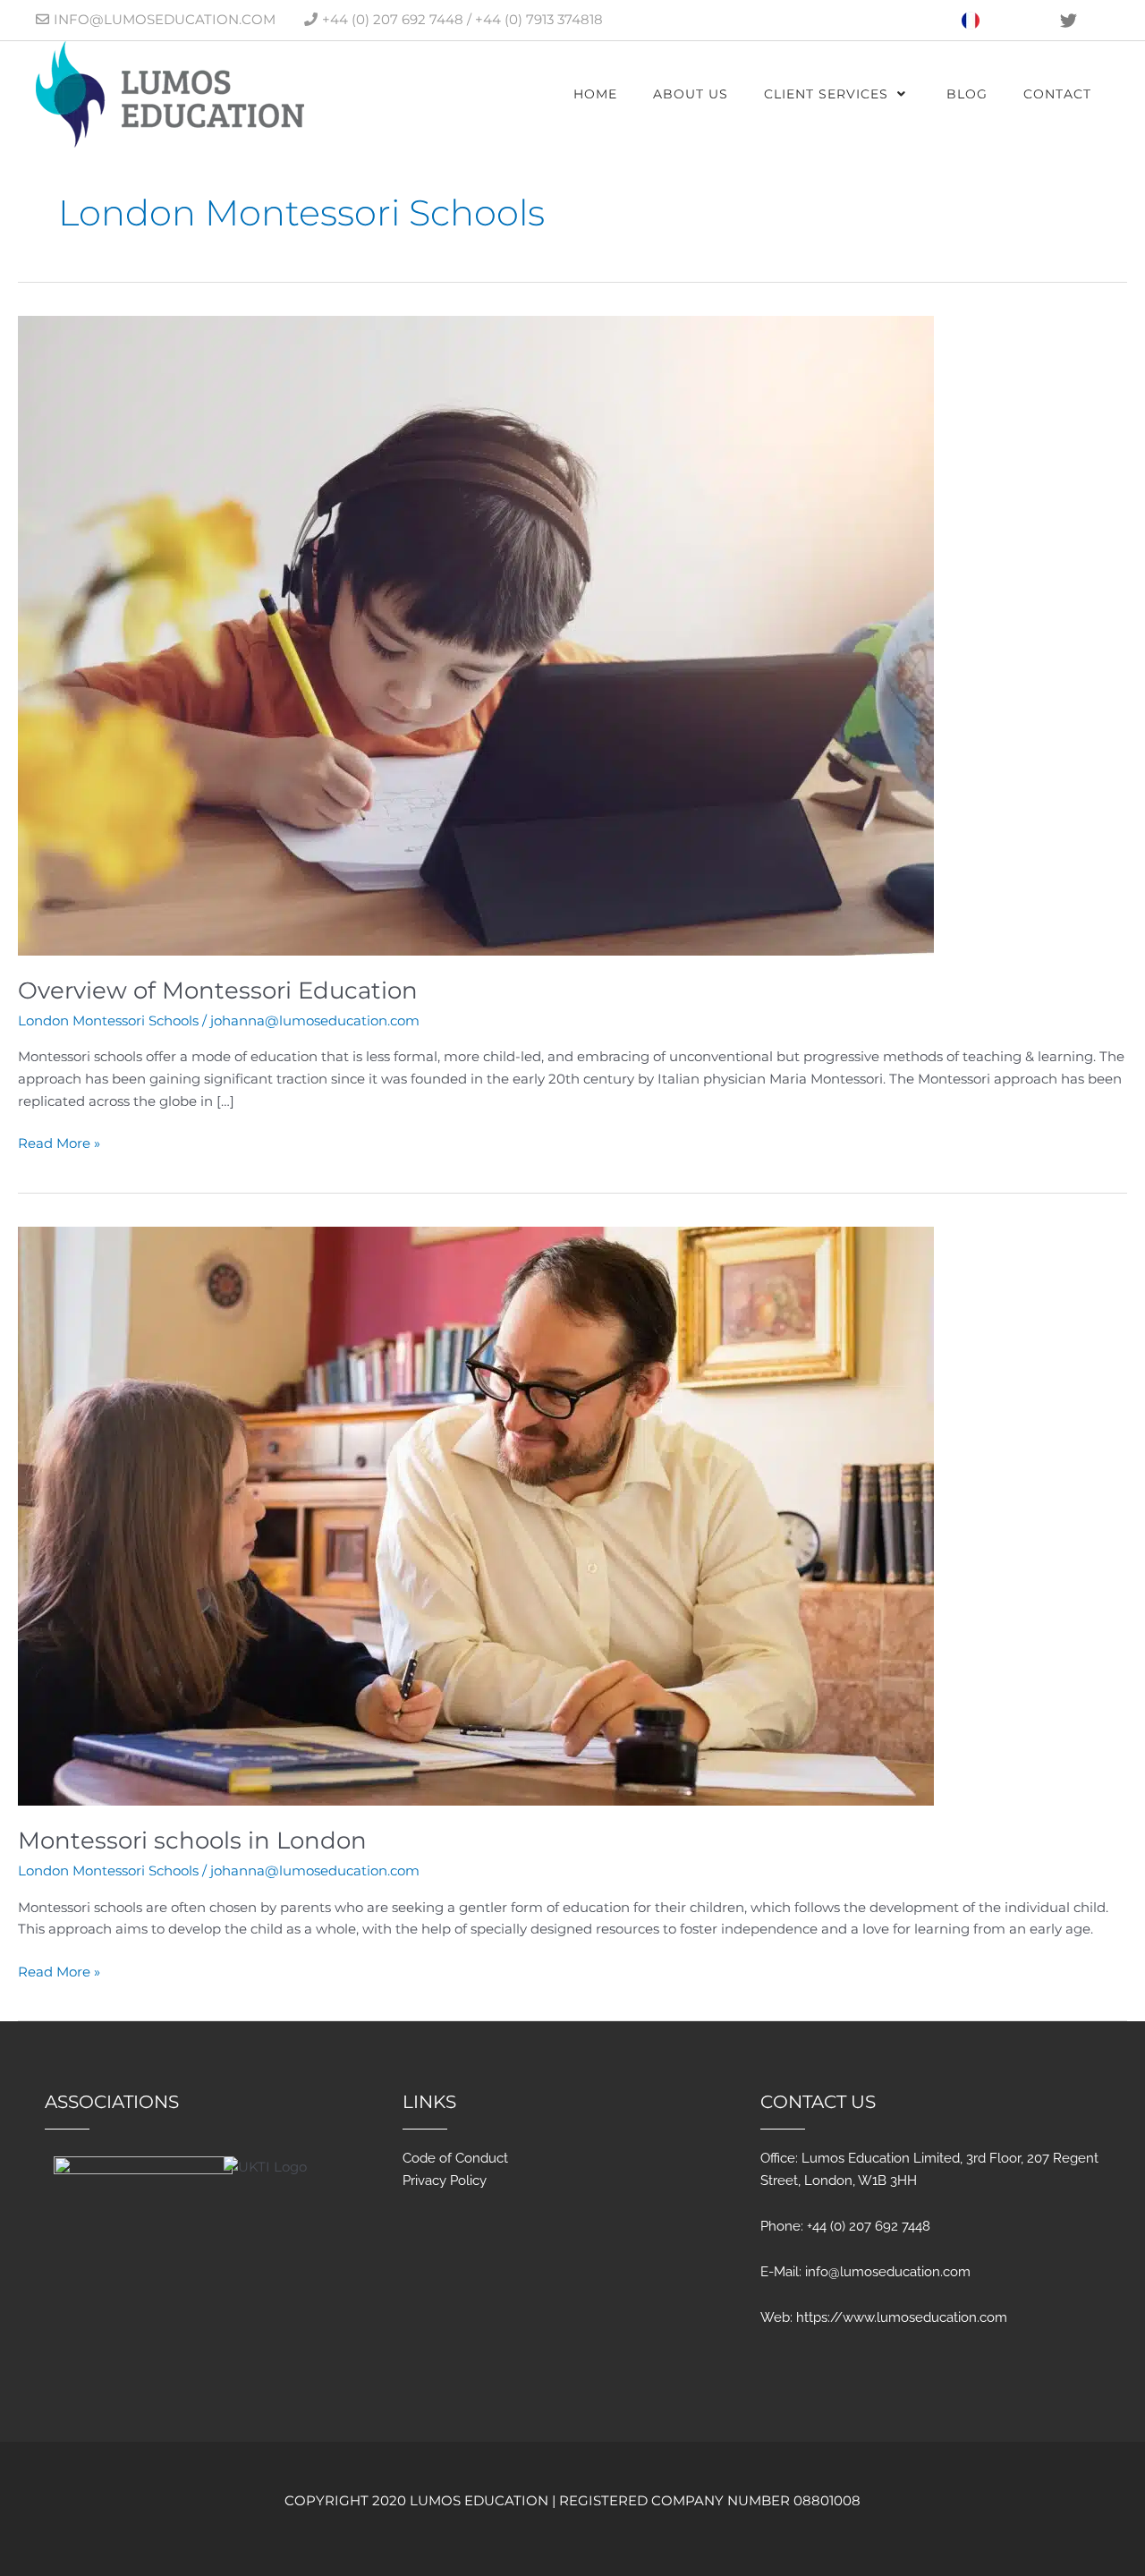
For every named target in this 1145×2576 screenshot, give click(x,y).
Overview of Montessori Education (218, 990)
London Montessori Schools (108, 1020)
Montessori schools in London (192, 1841)
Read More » (59, 1142)
